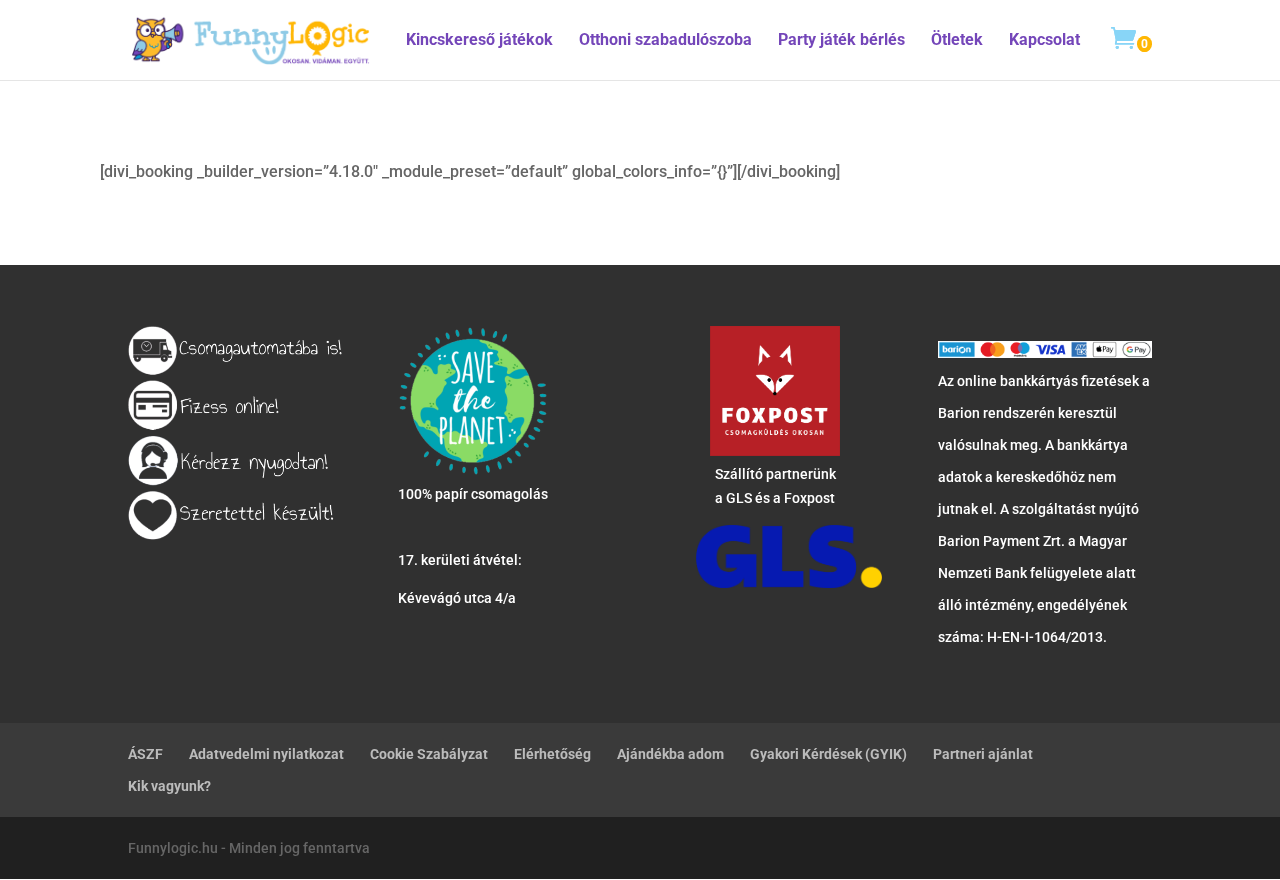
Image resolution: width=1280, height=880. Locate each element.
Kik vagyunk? (169, 786)
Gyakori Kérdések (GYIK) (828, 754)
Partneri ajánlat (983, 754)
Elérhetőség (552, 754)
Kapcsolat (1044, 41)
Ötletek (957, 41)
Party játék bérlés (841, 41)
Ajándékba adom (670, 754)
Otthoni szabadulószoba (665, 41)
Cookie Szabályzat (429, 754)
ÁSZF (145, 754)
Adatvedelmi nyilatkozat (266, 754)
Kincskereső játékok (479, 41)
